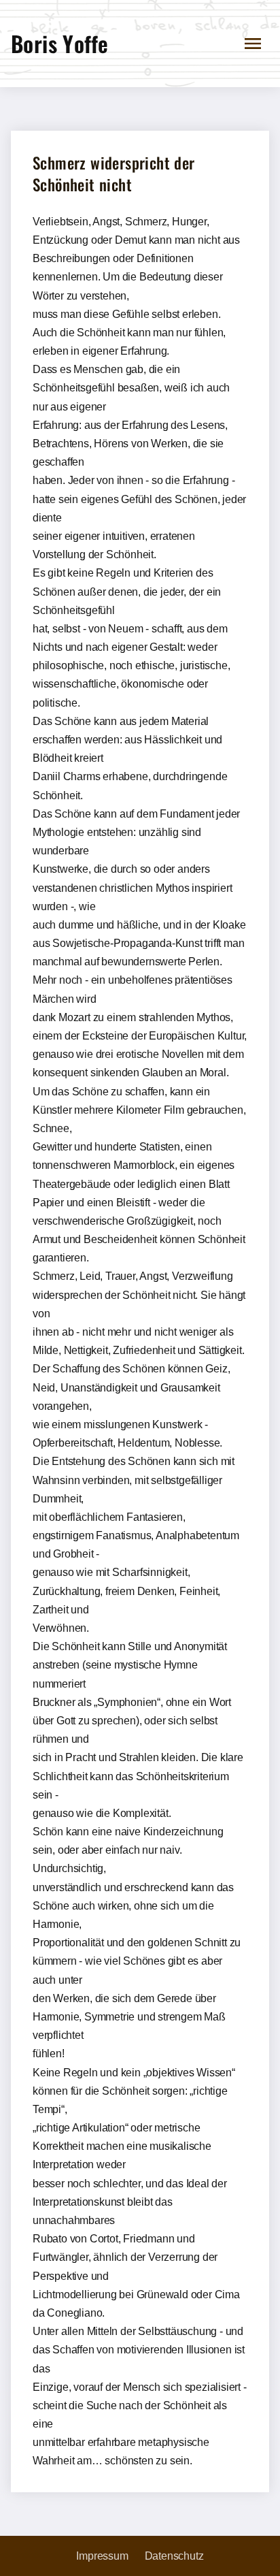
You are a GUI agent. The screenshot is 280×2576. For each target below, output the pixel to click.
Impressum (102, 2556)
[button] (253, 44)
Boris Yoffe (59, 43)
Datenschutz (174, 2556)
